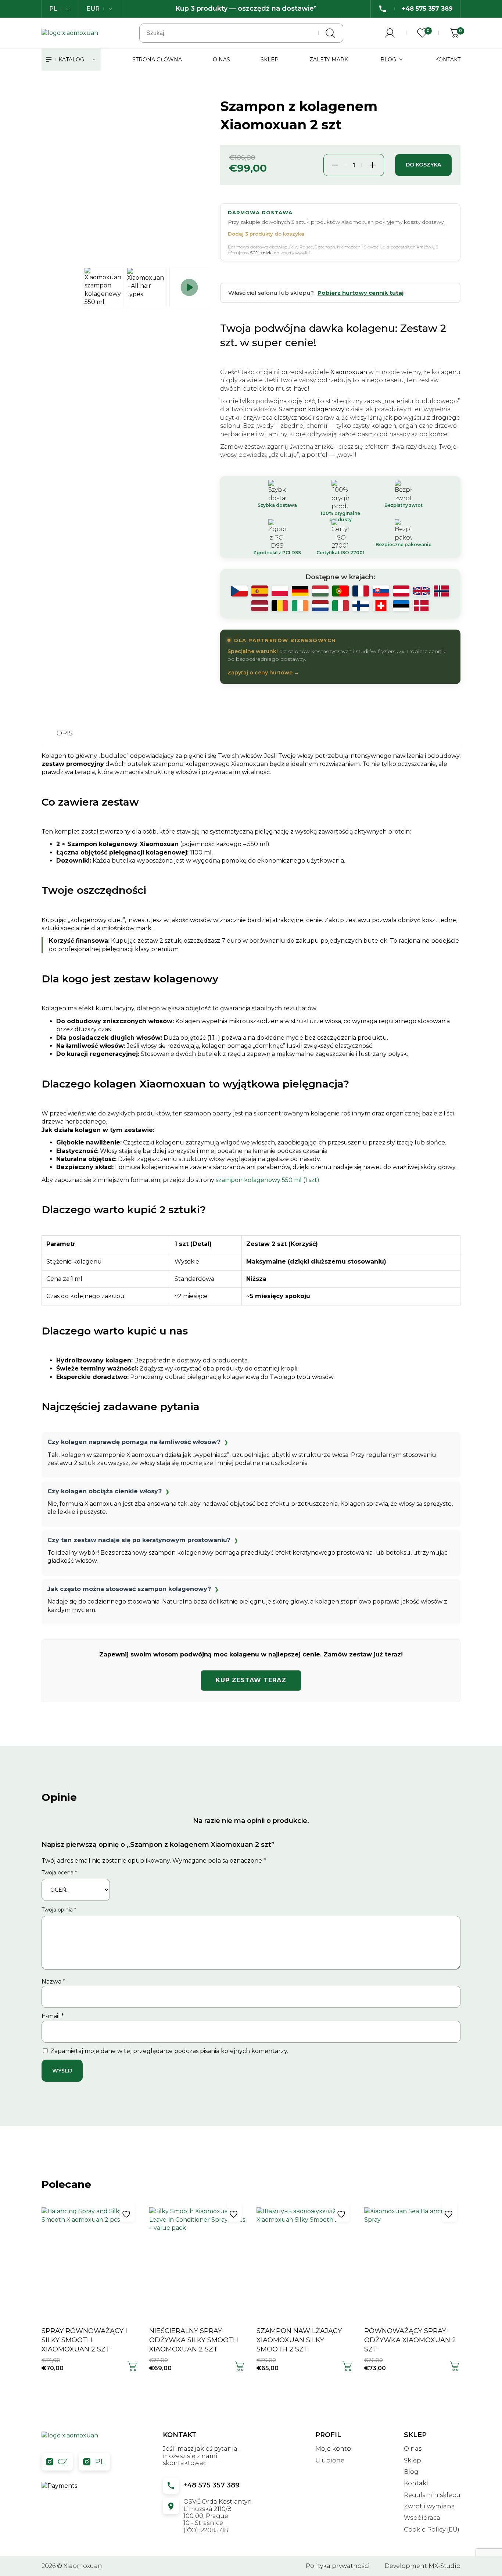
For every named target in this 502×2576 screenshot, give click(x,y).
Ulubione (330, 2460)
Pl (53, 9)
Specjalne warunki (253, 651)
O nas (221, 60)
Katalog (71, 60)
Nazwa (53, 1982)
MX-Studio (444, 2566)
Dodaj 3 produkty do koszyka (266, 234)
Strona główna (157, 60)
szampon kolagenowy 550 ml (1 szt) (268, 1180)
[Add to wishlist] (127, 2214)
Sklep (270, 60)
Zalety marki (330, 60)
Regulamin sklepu (432, 2495)
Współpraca (422, 2518)
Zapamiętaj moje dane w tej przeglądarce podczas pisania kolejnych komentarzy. (169, 2051)
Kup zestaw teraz (251, 1680)
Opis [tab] (65, 733)
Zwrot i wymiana (429, 2506)
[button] (132, 2367)
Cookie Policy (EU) (432, 2530)
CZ (63, 2462)
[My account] (390, 33)
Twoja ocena (59, 1873)
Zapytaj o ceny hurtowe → (263, 673)
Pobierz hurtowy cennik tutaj (361, 293)
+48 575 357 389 (211, 2485)
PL (100, 2462)
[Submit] (330, 33)
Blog (388, 60)
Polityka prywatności (338, 2566)
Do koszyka (423, 165)
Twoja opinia (59, 1910)
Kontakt (448, 60)
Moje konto (333, 2449)
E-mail (53, 2016)
